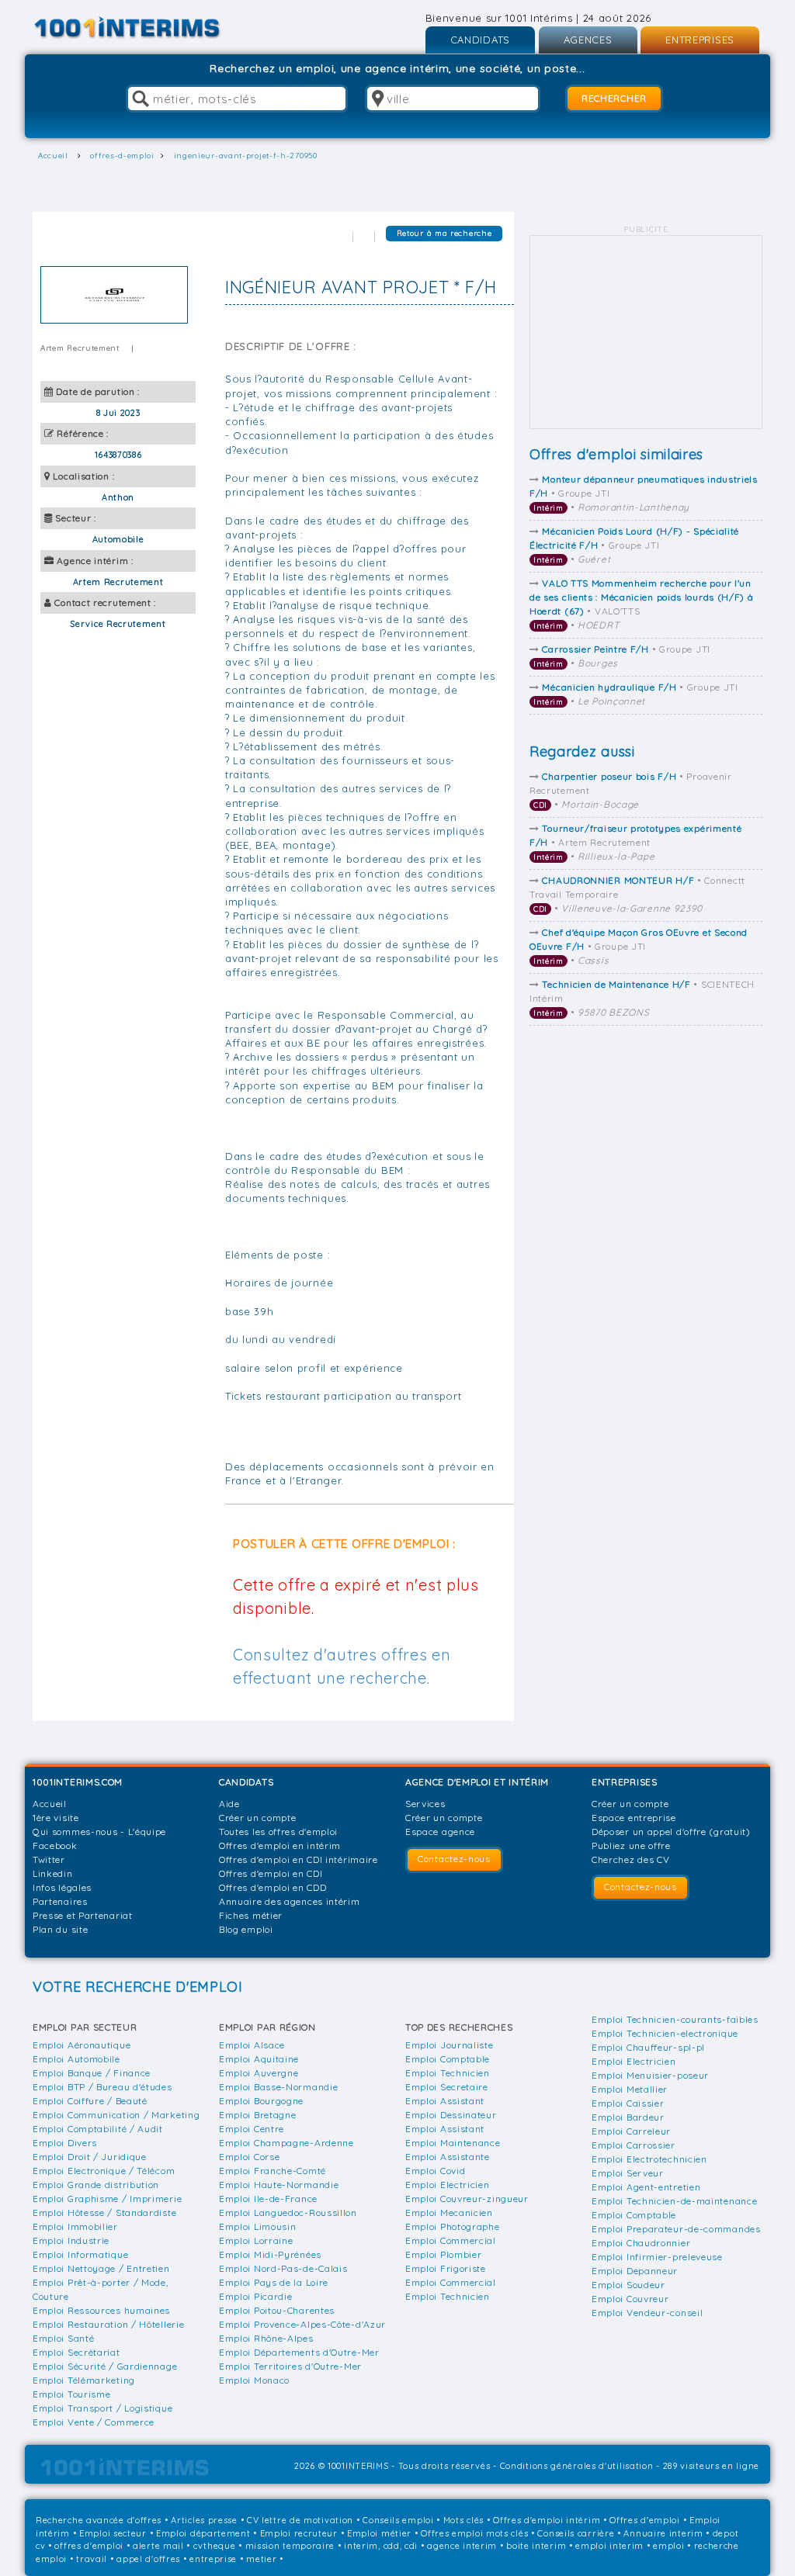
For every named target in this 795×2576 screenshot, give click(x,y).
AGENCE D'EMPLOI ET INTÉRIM (477, 1782)
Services (425, 1804)
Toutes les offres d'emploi (278, 1832)
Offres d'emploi (645, 2520)
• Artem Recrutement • (635, 842)
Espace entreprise (634, 1818)
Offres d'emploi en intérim (280, 1845)
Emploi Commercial (451, 2240)
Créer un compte (258, 1818)
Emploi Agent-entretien (646, 2187)
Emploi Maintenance (453, 2143)
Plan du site (60, 1929)
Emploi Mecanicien (449, 2212)
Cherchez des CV (631, 1859)
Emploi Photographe (453, 2226)
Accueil (50, 1804)
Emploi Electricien (448, 2185)
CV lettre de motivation (300, 2520)
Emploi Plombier (444, 2254)
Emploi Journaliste (450, 2045)
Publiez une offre (631, 1845)
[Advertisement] (646, 333)
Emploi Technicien (448, 2073)
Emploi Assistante (448, 2157)
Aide (229, 1804)
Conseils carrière (576, 2533)
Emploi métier (379, 2533)
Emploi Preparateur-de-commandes (676, 2229)
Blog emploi (246, 1929)
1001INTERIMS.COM (78, 1782)
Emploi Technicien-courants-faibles (675, 2019)
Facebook (55, 1845)
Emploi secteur (113, 2533)
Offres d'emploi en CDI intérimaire (299, 1859)
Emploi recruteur (299, 2533)
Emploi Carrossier (634, 2145)
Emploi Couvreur (630, 2299)
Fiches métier (251, 1915)
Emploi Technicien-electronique (665, 2033)
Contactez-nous (454, 1859)
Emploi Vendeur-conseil (647, 2313)
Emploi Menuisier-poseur (650, 2075)
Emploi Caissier (628, 2103)
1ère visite (56, 1818)
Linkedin (53, 1873)
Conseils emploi (398, 2520)
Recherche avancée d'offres (99, 2520)
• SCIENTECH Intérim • (642, 998)
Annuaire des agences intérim (290, 1901)
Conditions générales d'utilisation (577, 2466)
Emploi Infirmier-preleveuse (657, 2257)
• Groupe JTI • (644, 493)
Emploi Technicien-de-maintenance (674, 2201)
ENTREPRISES (700, 40)
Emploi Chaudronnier (641, 2243)
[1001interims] (144, 28)
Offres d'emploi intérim (547, 2520)
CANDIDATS (480, 40)
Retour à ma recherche (444, 233)
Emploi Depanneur (635, 2271)
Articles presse (204, 2520)
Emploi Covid (435, 2171)
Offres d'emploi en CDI (271, 1873)
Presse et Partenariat (83, 1915)
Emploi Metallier (630, 2089)
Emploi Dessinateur (451, 2115)
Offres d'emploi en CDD (273, 1887)
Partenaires (60, 1901)
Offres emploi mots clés (474, 2533)
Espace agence (440, 1832)
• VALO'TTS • (642, 604)
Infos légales (62, 1887)
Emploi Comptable (448, 2059)
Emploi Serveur (628, 2173)
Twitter (49, 1859)
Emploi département (203, 2533)
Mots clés (463, 2520)
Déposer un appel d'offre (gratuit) (671, 1832)
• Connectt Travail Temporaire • (637, 894)
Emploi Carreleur (631, 2131)
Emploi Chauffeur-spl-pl (648, 2047)
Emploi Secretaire (447, 2087)
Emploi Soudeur (628, 2285)
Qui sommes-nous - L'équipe (99, 1832)
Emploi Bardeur (628, 2117)
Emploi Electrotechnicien (649, 2159)
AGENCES (588, 40)
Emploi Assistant (445, 2101)
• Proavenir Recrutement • (631, 790)
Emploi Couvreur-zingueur (467, 2199)
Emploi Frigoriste (446, 2268)
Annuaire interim (663, 2533)
